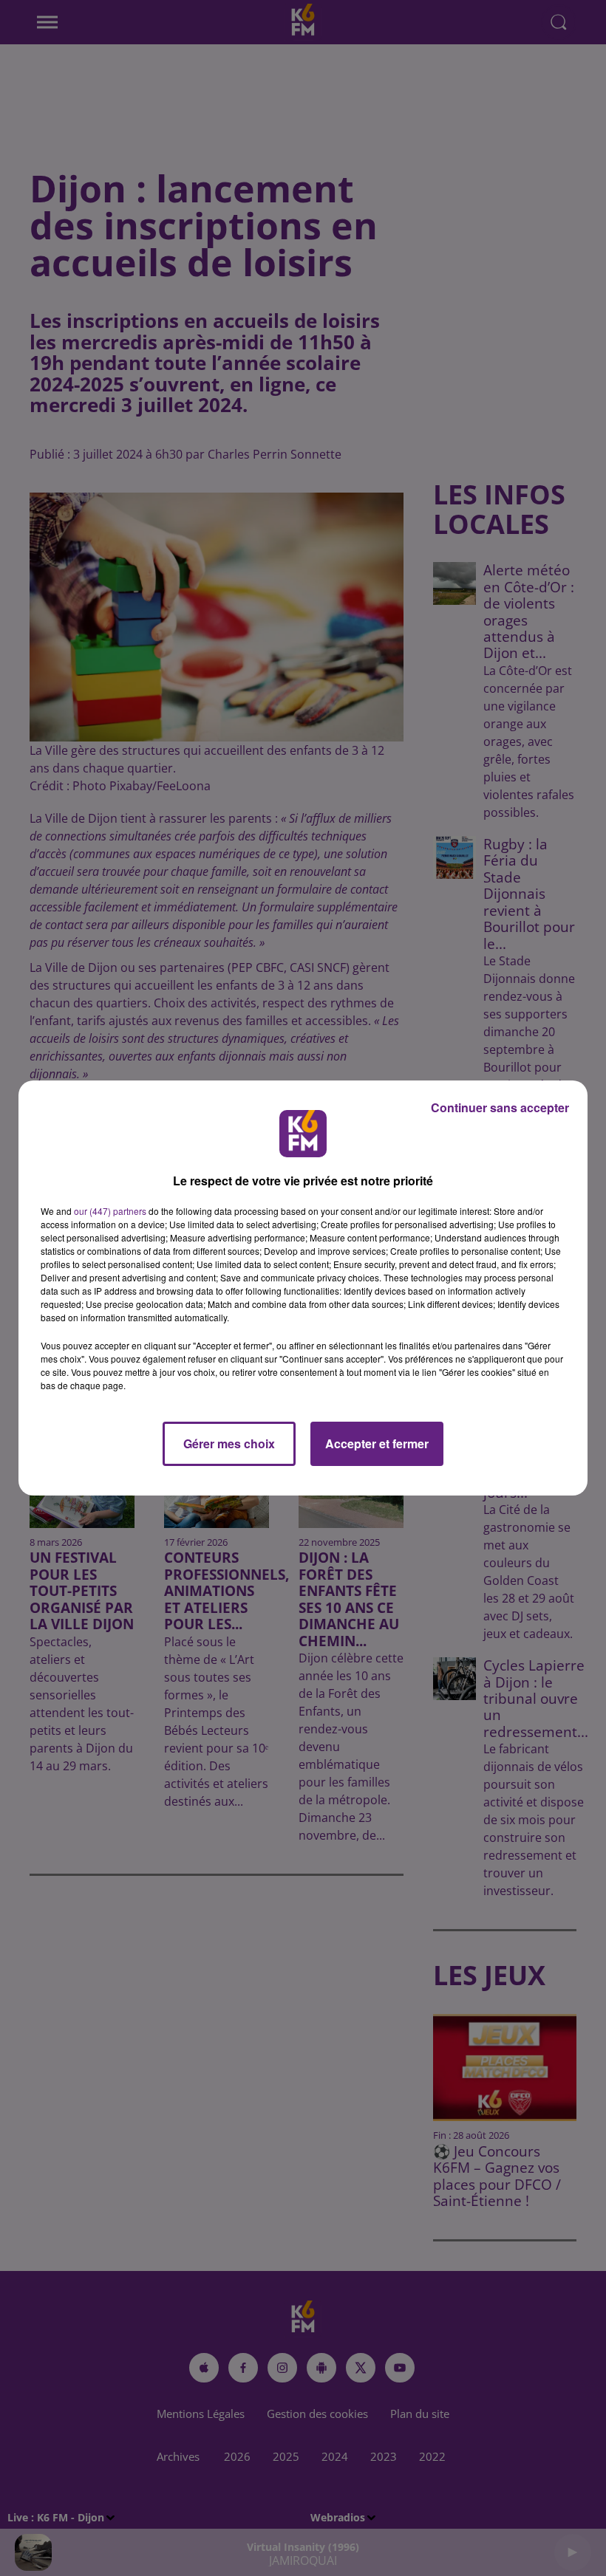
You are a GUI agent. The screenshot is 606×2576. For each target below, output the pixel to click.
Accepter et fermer (377, 1443)
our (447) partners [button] (110, 1211)
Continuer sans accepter (500, 1107)
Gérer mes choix (229, 1443)
